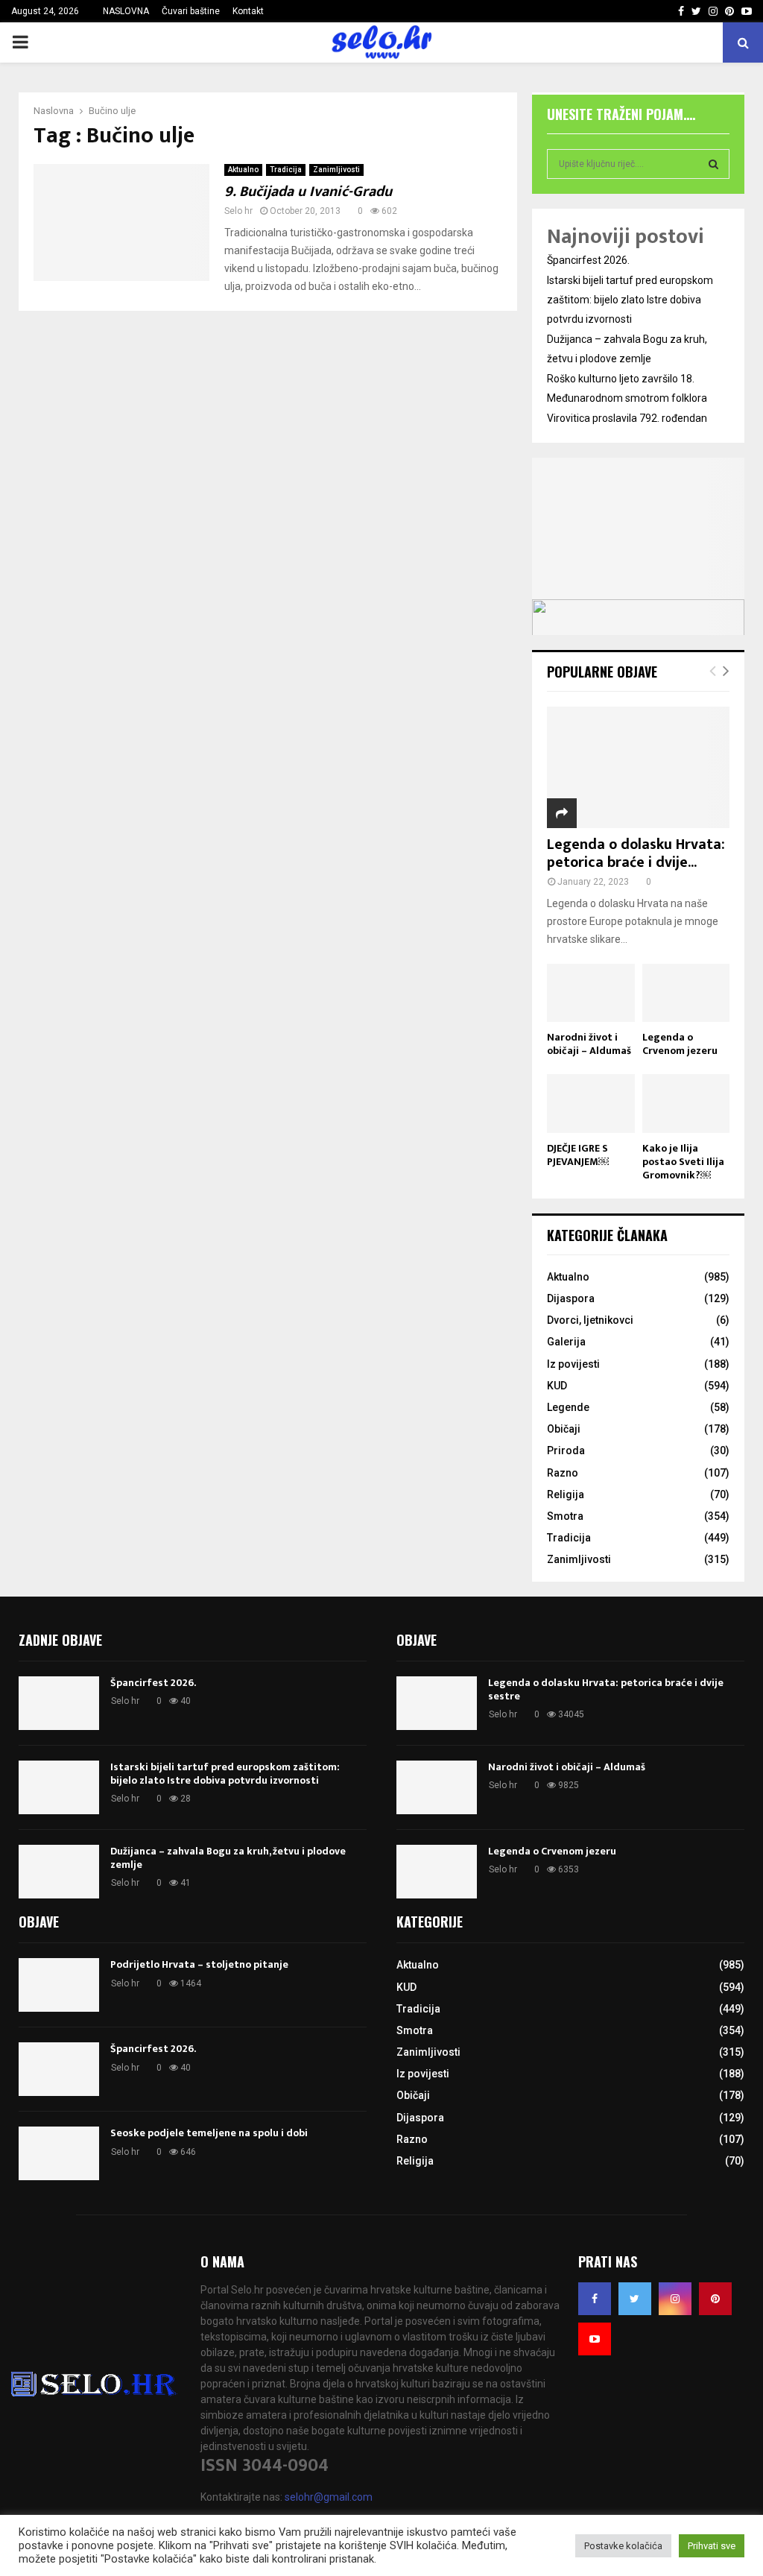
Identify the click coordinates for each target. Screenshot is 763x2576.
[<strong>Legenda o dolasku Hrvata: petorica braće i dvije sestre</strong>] (638, 767)
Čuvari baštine (191, 11)
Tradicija (286, 170)
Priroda (566, 1450)
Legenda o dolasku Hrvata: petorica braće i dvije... (636, 853)
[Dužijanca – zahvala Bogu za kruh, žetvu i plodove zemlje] (59, 1872)
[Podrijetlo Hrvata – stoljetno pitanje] (59, 1985)
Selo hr (238, 211)
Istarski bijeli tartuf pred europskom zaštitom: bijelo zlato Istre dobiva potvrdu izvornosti (630, 300)
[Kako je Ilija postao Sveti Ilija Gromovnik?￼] (686, 1103)
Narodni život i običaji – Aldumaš (589, 1044)
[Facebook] (595, 2299)
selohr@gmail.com (329, 2497)
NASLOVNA (126, 11)
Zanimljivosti (336, 170)
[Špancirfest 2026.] (59, 1703)
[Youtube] (595, 2339)
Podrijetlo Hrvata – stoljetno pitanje (199, 1964)
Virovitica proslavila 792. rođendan (627, 418)
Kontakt (248, 11)
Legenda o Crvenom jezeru (680, 1044)
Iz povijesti (573, 1364)
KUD (557, 1386)
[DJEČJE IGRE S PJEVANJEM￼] (591, 1103)
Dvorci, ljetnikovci (590, 1320)
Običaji (564, 1429)
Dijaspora (571, 1298)
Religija (566, 1494)
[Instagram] (675, 2299)
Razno (563, 1473)
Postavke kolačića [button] (623, 2546)
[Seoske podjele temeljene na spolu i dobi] (59, 2153)
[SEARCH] (713, 164)
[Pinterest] (715, 2299)
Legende (568, 1407)
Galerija (566, 1342)
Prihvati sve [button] (712, 2546)
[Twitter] (635, 2299)
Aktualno (243, 170)
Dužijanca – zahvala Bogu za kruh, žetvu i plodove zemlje (228, 1858)
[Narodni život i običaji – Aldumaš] (591, 993)
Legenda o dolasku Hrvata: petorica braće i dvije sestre (606, 1689)
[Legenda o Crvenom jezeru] (686, 993)
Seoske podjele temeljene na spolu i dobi (209, 2133)
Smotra (565, 1516)
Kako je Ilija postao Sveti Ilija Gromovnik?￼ (683, 1162)
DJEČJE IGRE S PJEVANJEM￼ (578, 1155)
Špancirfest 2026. (588, 260)
